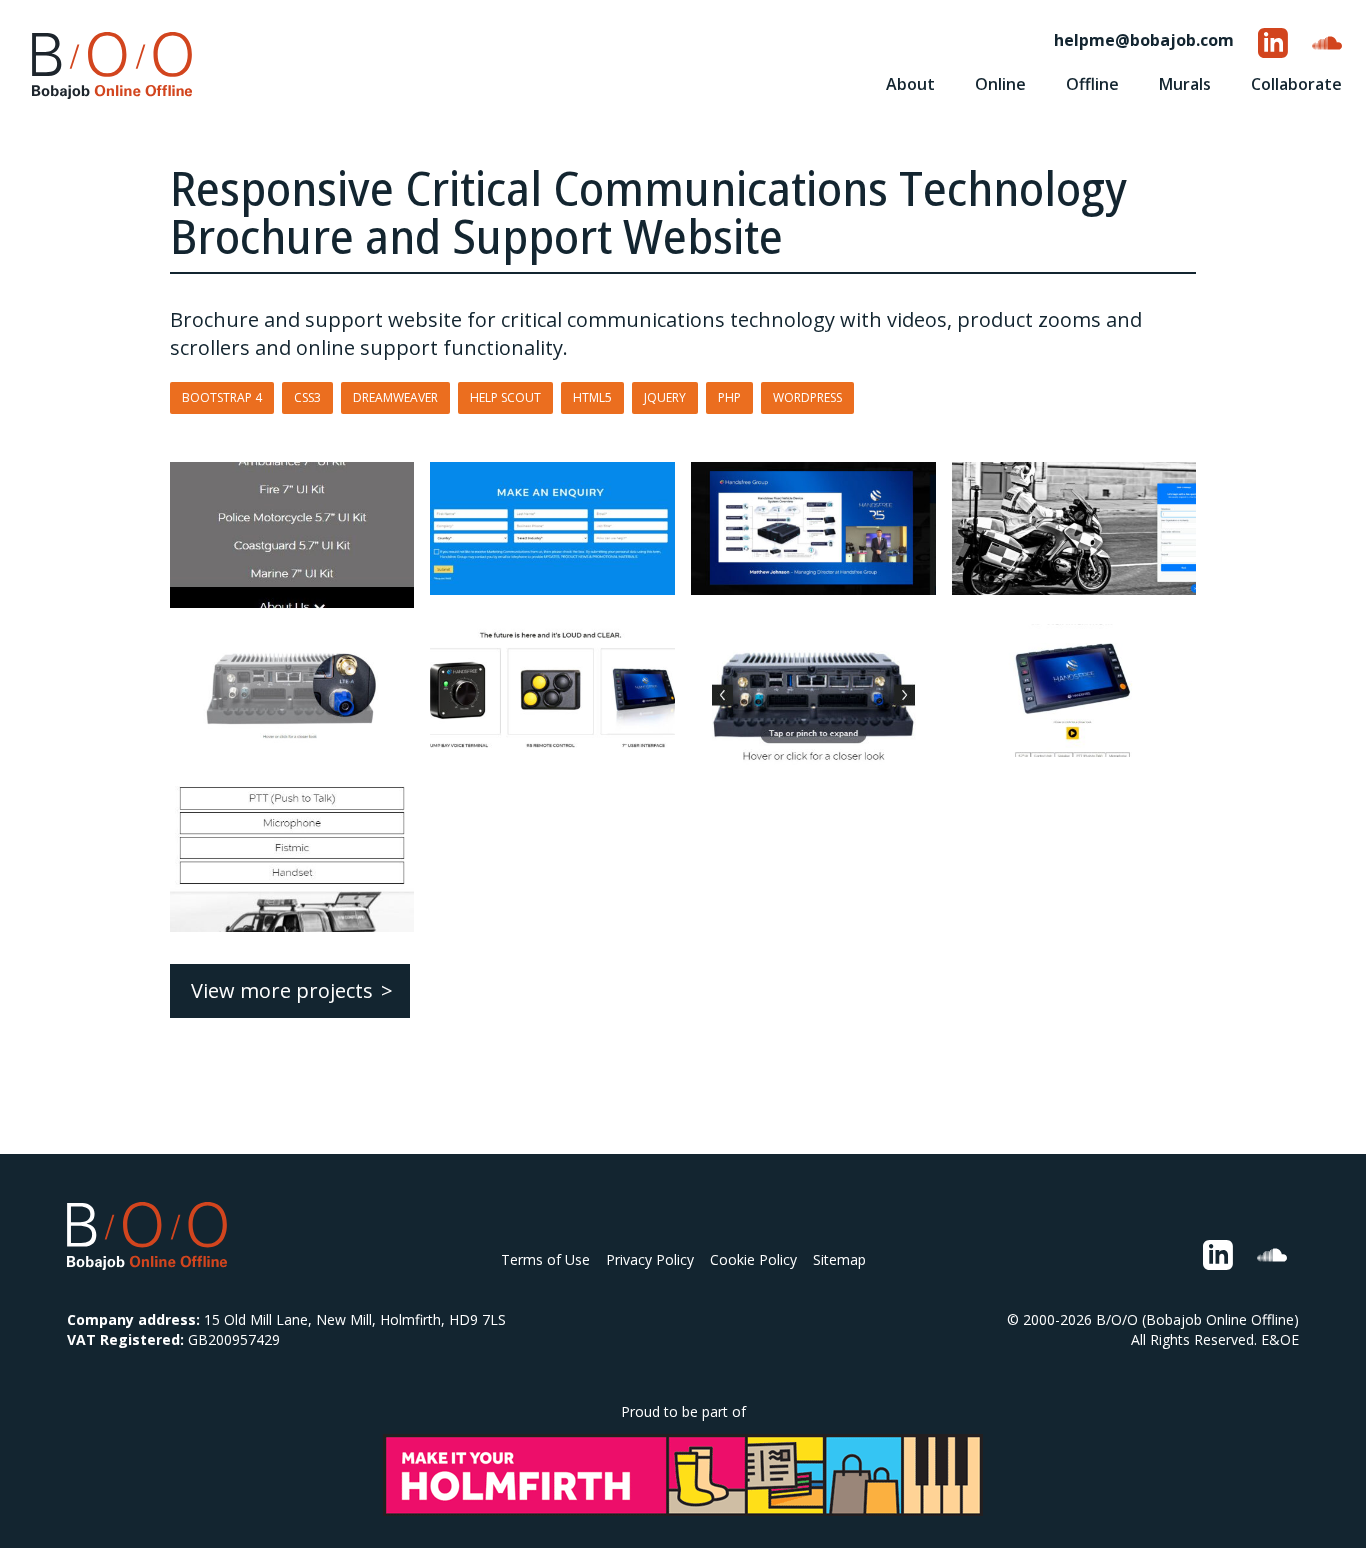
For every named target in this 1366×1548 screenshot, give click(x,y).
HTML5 (592, 397)
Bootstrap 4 (222, 397)
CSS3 (307, 397)
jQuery (665, 397)
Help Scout (505, 397)
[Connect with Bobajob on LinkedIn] (1273, 43)
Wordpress (807, 397)
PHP (729, 397)
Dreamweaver (395, 397)
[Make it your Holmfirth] (683, 1475)
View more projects (282, 990)
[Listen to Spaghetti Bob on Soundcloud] (1327, 43)
